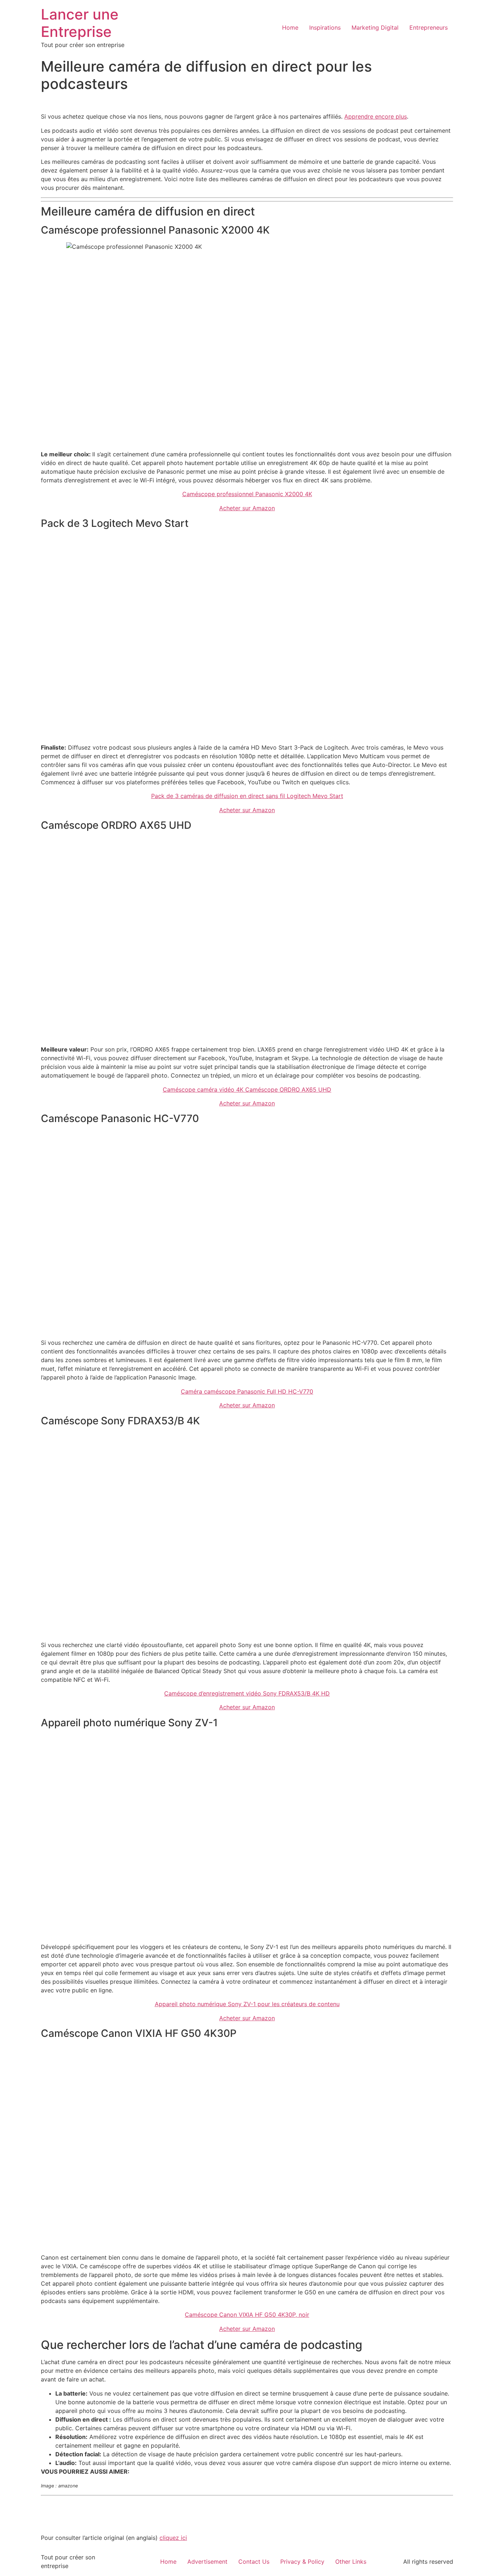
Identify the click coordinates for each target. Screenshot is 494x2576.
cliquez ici (173, 2538)
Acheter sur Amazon (247, 508)
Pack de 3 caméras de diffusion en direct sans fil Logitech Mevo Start (247, 796)
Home (290, 27)
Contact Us (254, 2562)
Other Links (351, 2562)
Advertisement (207, 2562)
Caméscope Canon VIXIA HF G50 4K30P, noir (247, 2315)
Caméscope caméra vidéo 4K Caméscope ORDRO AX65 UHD (247, 1089)
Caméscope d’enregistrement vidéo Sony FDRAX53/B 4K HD (247, 1693)
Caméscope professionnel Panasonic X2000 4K (247, 494)
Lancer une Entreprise (80, 23)
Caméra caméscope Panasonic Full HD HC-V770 (247, 1391)
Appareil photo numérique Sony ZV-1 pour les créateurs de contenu (247, 2004)
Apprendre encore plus (376, 116)
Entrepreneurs (429, 27)
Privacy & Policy (302, 2562)
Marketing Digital (375, 27)
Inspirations (325, 27)
